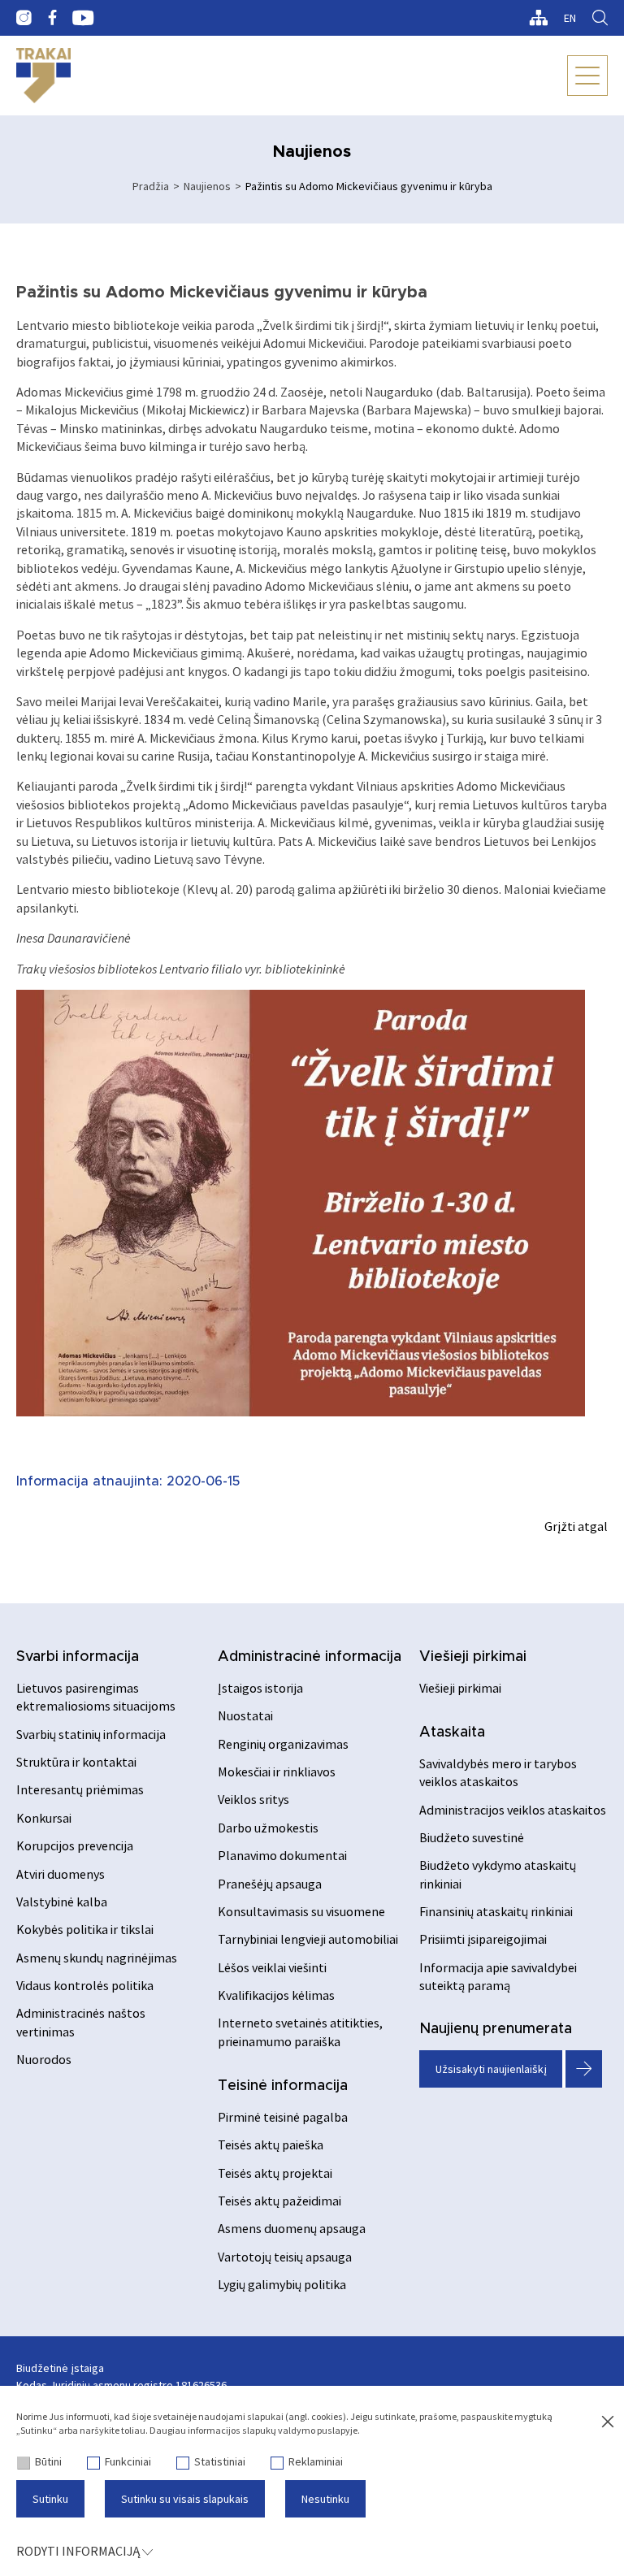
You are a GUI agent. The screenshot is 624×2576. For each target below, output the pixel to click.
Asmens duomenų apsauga (292, 2228)
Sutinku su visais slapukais (185, 2499)
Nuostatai (245, 1715)
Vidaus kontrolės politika (85, 1985)
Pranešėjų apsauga (270, 1884)
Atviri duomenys (61, 1874)
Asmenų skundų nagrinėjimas (97, 1958)
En (570, 18)
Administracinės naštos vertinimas (81, 2022)
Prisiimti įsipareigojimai (483, 1939)
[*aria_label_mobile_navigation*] (587, 76)
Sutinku (50, 2499)
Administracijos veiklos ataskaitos (513, 1810)
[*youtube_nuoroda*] (83, 18)
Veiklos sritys (253, 1799)
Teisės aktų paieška (271, 2144)
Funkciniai (128, 2461)
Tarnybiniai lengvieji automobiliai (308, 1939)
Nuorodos (44, 2059)
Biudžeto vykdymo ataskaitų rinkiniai (498, 1874)
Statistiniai (220, 2461)
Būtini (48, 2461)
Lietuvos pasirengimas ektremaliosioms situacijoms (96, 1697)
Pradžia (151, 186)
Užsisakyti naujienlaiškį (491, 2069)
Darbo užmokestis (268, 1828)
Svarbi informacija (78, 1657)
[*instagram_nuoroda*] (24, 18)
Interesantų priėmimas (80, 1789)
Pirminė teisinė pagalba (283, 2117)
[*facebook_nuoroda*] (52, 18)
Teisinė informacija (283, 2086)
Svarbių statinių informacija (91, 1734)
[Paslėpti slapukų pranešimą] (608, 2422)
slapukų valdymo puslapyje (300, 2430)
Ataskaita (452, 1733)
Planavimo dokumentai (282, 1855)
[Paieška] (600, 18)
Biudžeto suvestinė (472, 1837)
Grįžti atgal (576, 1526)
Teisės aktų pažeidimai (279, 2201)
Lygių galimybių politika (282, 2284)
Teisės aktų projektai (275, 2173)
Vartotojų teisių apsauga (285, 2257)
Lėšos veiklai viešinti (272, 1967)
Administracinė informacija (310, 1657)
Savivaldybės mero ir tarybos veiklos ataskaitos (498, 1772)
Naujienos (207, 186)
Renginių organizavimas (283, 1744)
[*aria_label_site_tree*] (538, 18)
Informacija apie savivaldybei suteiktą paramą (498, 1976)
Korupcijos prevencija (75, 1845)
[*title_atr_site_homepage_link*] (43, 76)
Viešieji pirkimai (473, 1657)
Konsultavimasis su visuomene (301, 1911)
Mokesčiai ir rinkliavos (277, 1772)
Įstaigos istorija (260, 1688)
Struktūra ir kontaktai (76, 1762)
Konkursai (44, 1818)
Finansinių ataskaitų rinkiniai (496, 1911)
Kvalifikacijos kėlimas (276, 1995)
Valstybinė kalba (62, 1902)
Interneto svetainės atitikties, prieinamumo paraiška (300, 2032)
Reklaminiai (316, 2461)
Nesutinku (325, 2499)
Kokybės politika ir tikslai (85, 1929)
